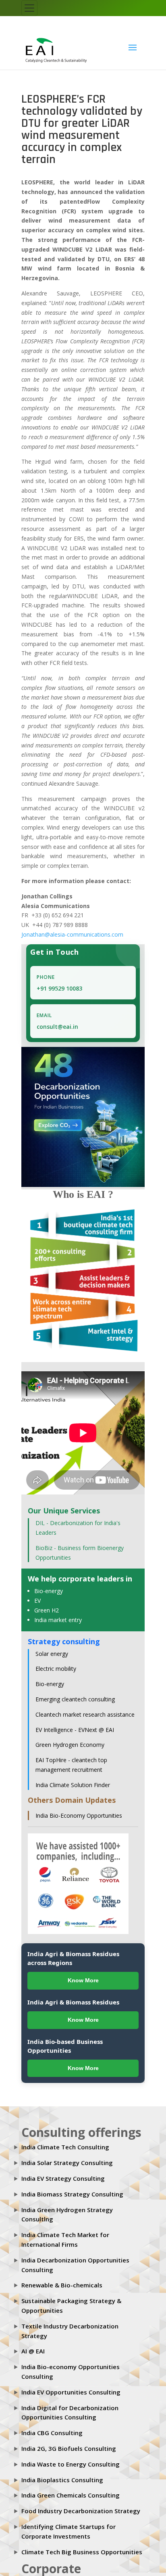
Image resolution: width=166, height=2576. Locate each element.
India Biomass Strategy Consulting (72, 2188)
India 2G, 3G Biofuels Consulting (69, 2443)
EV (37, 1595)
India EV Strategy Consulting (63, 2173)
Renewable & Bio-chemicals (62, 2279)
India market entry (58, 1614)
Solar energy (52, 1648)
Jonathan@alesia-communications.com (72, 929)
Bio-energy (49, 1585)
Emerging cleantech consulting (75, 1694)
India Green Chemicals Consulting (71, 2489)
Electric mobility (56, 1663)
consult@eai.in (57, 1021)
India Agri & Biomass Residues (73, 1996)
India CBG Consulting (52, 2427)
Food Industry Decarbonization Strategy (81, 2505)
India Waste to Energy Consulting (71, 2458)
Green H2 (47, 1605)
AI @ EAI (33, 2345)
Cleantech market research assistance (85, 1709)
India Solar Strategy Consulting (67, 2157)
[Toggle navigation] (29, 8)
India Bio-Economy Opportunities (79, 1809)
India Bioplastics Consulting (62, 2474)
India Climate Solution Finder (73, 1779)
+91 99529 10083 (59, 982)
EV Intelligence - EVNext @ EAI (75, 1724)
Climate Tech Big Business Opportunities (82, 2546)
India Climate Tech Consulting (65, 2141)
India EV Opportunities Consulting (71, 2386)
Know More (83, 1975)
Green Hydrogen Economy (70, 1739)
